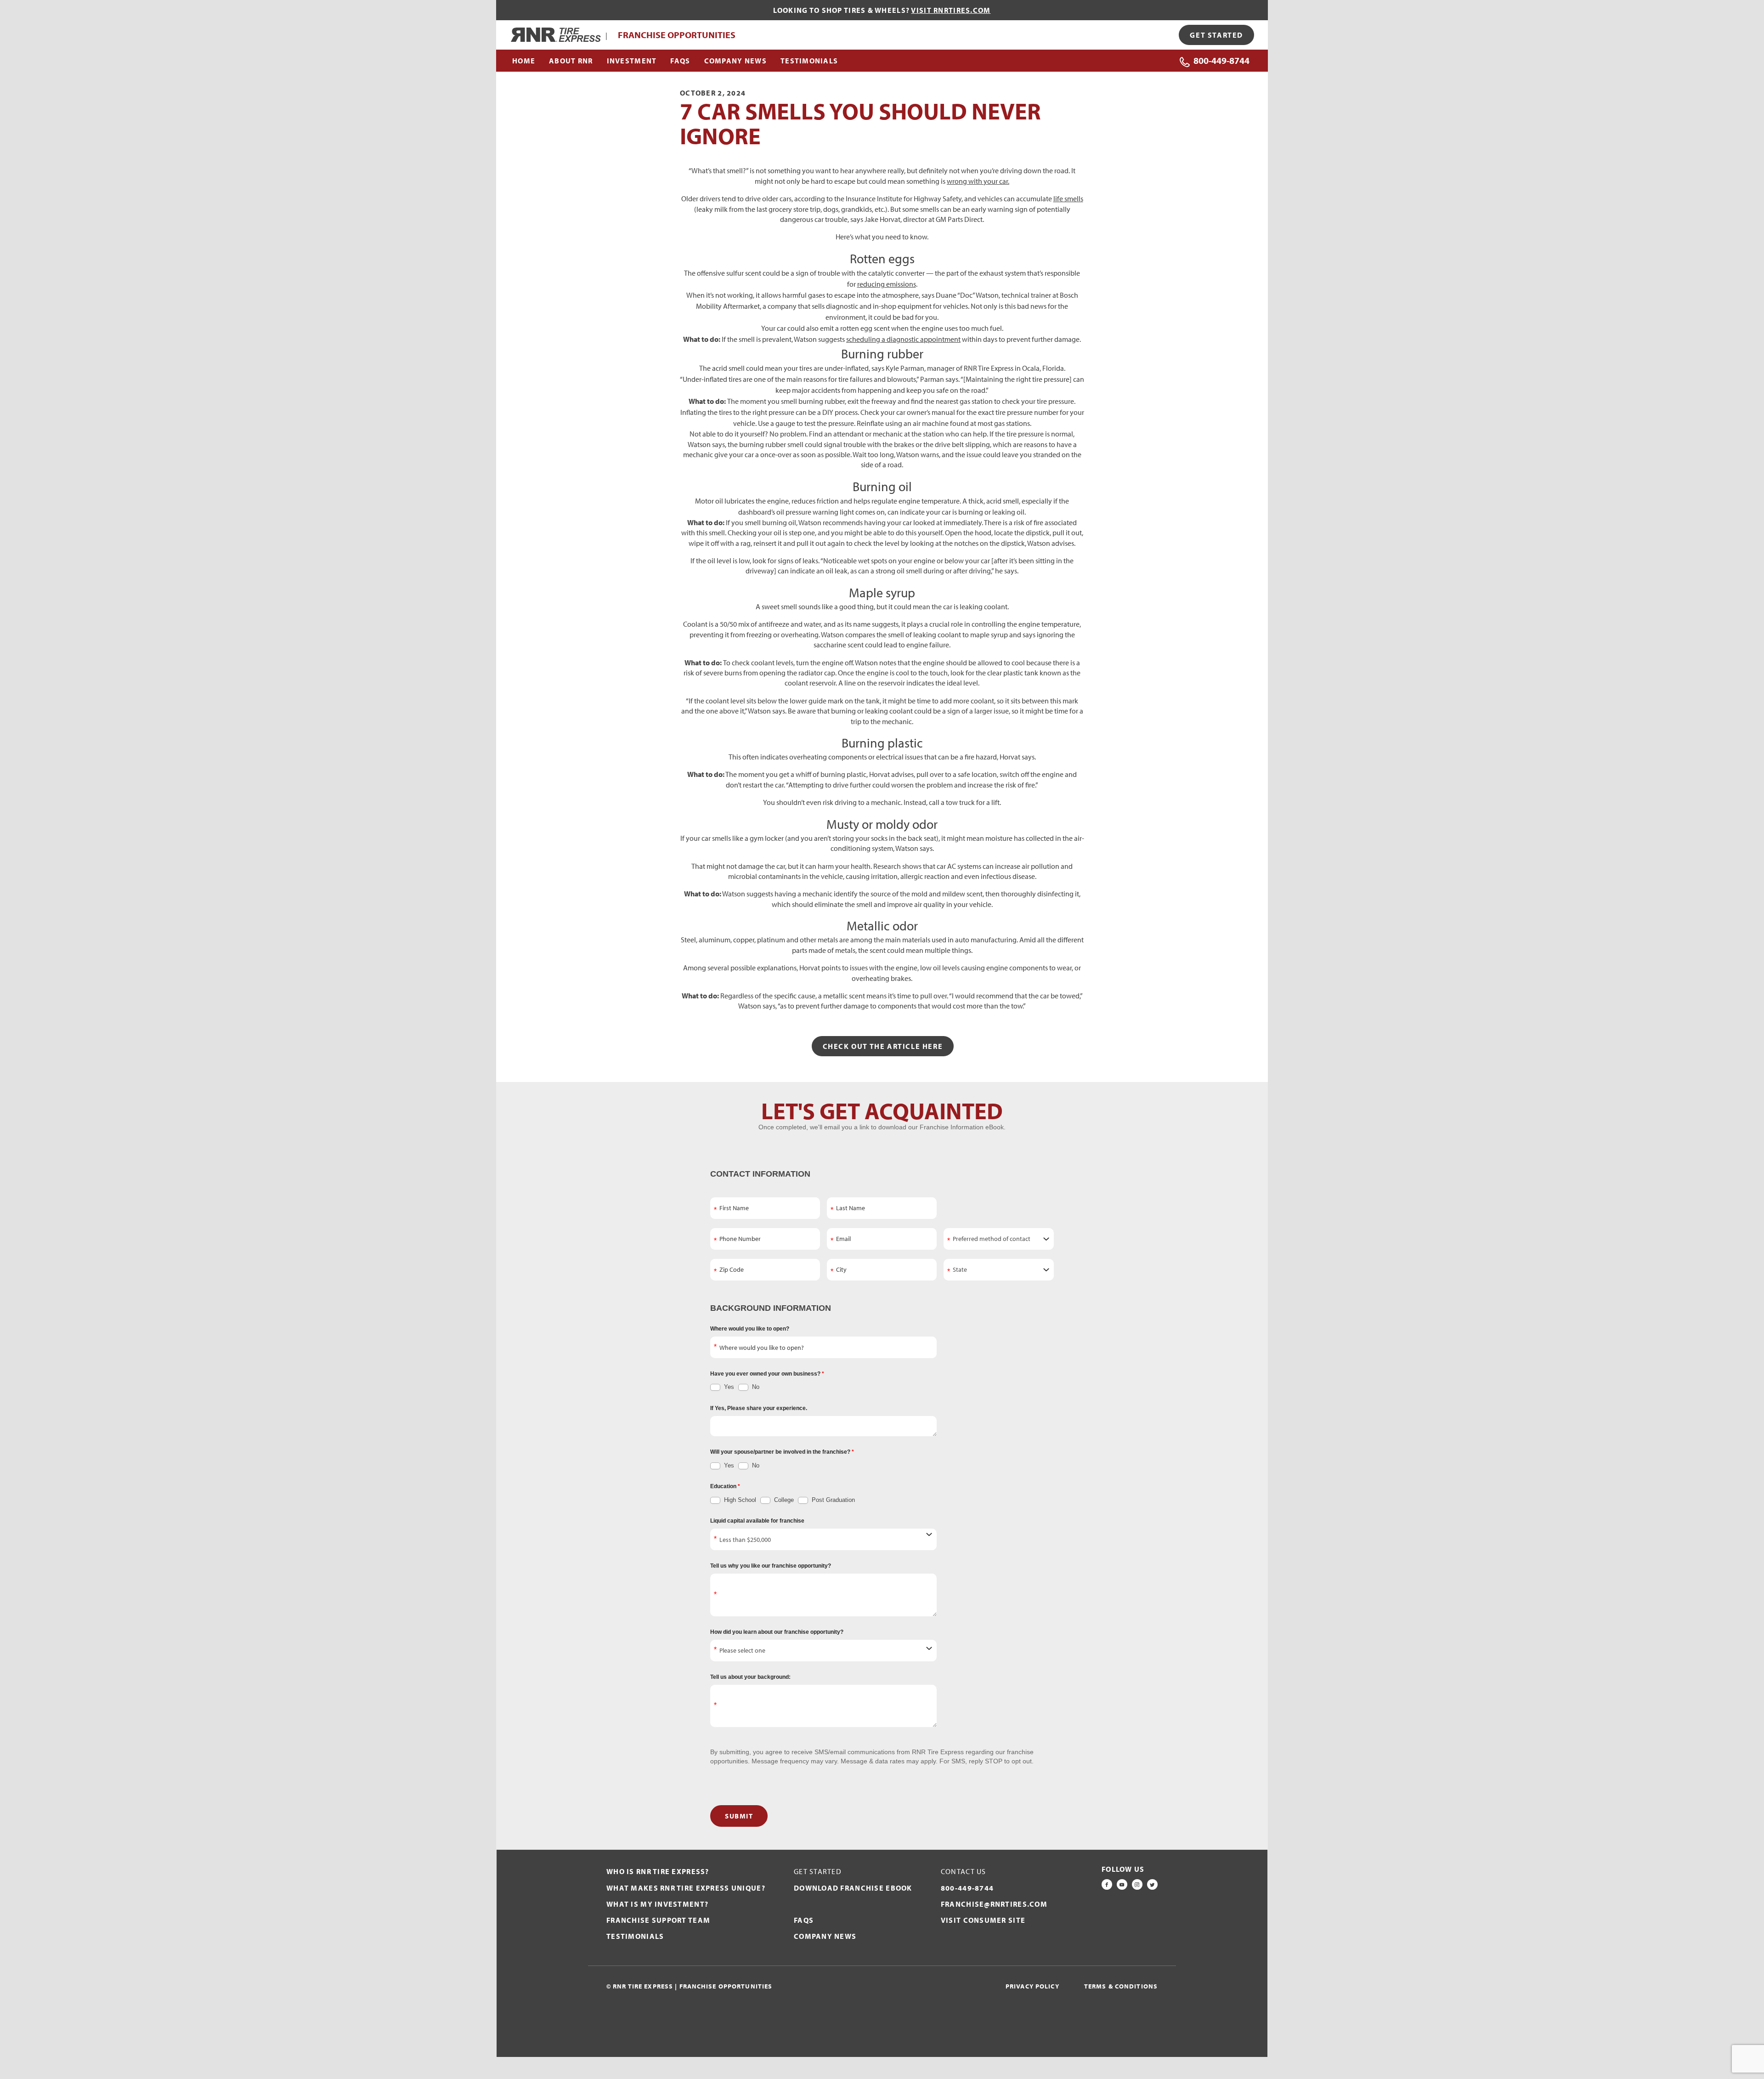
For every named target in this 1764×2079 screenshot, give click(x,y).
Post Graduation (832, 1500)
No (755, 1387)
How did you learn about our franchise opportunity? (777, 1632)
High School (739, 1500)
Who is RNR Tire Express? (658, 1871)
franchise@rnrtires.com (994, 1904)
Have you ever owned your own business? (766, 1374)
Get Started (1216, 35)
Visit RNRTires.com (951, 10)
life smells (1068, 198)
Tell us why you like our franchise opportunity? (771, 1566)
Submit (739, 1816)
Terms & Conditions (1121, 1986)
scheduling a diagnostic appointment (903, 339)
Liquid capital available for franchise (757, 1521)
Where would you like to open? (750, 1329)
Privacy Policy (1032, 1986)
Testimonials (635, 1936)
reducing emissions (887, 284)
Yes (728, 1387)
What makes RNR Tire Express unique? (686, 1888)
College (783, 1500)
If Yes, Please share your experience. (759, 1408)
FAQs (804, 1920)
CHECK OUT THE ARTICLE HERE (883, 1046)
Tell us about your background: (750, 1677)
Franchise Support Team (658, 1920)
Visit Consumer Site (983, 1920)
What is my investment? (657, 1904)
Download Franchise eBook (853, 1888)
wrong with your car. (978, 181)
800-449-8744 (1221, 60)
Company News (825, 1936)
